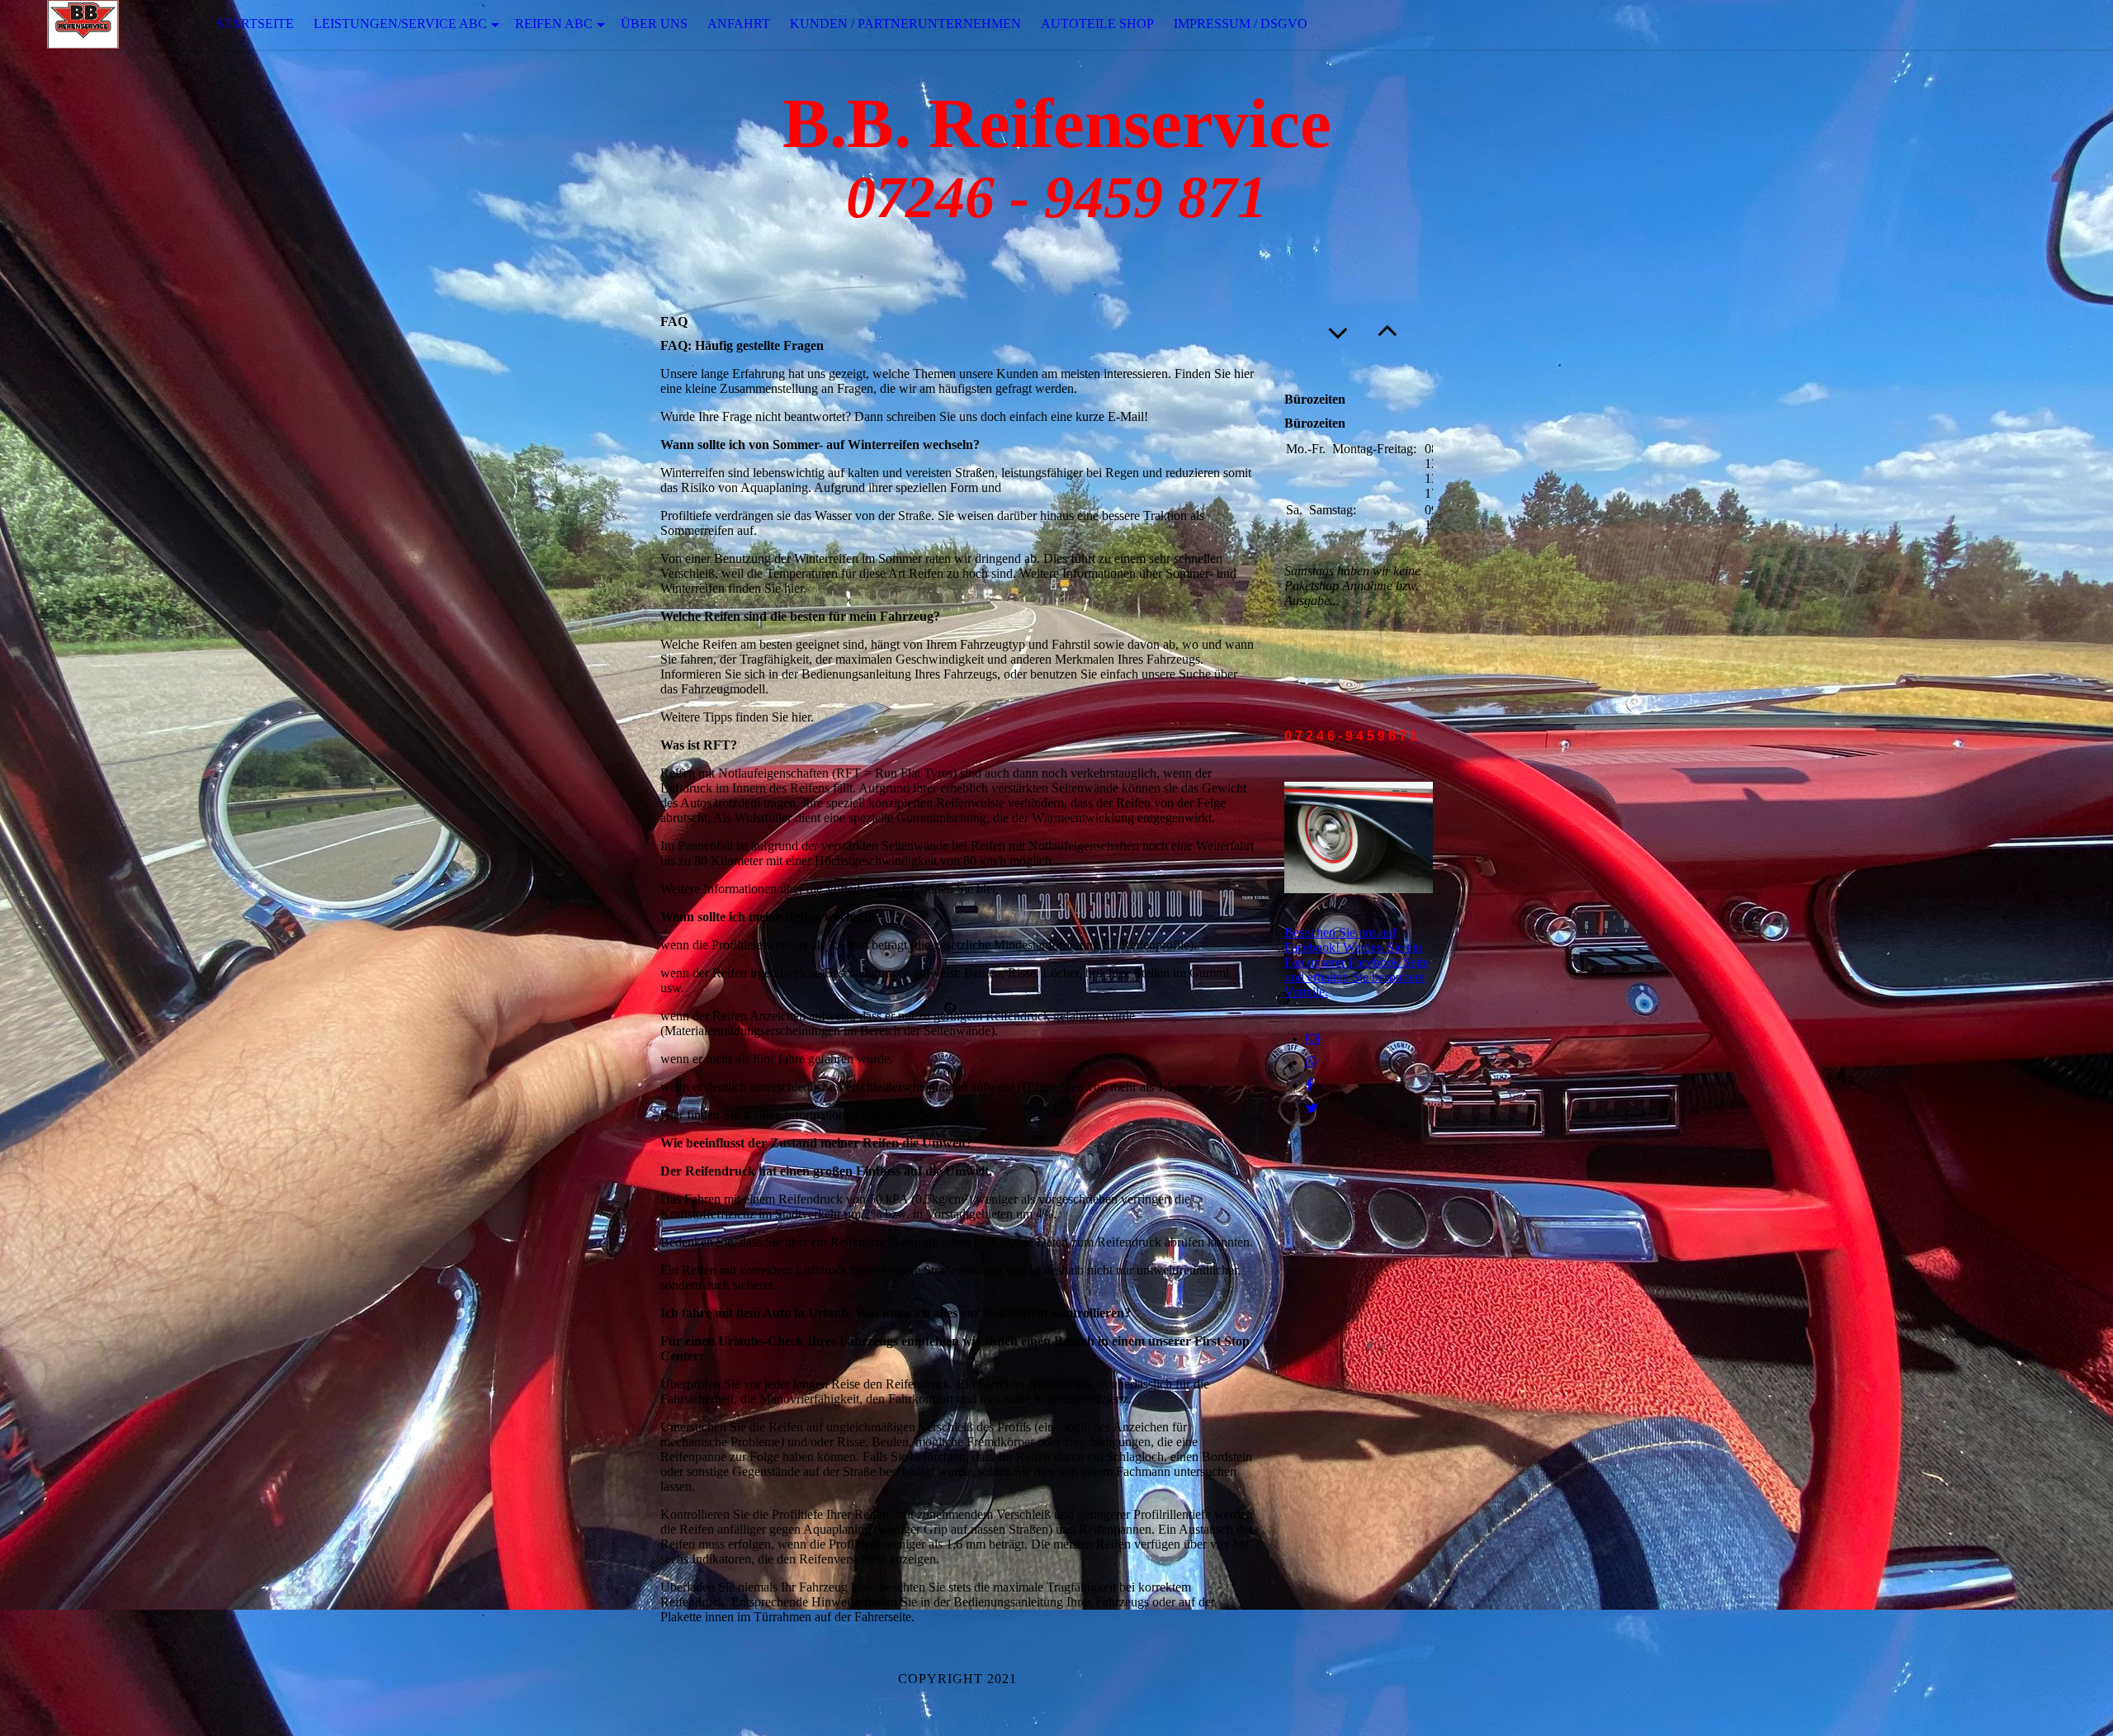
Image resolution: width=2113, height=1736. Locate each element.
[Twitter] (1312, 1108)
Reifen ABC (554, 24)
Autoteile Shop (1097, 24)
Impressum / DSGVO (1241, 24)
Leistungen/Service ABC (400, 24)
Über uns (654, 24)
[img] (83, 24)
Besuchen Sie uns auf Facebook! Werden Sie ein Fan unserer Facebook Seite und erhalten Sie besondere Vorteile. (1357, 962)
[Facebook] (1309, 1085)
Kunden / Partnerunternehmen (905, 24)
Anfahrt (739, 24)
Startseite (255, 24)
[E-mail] (1312, 1039)
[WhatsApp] (1312, 1062)
